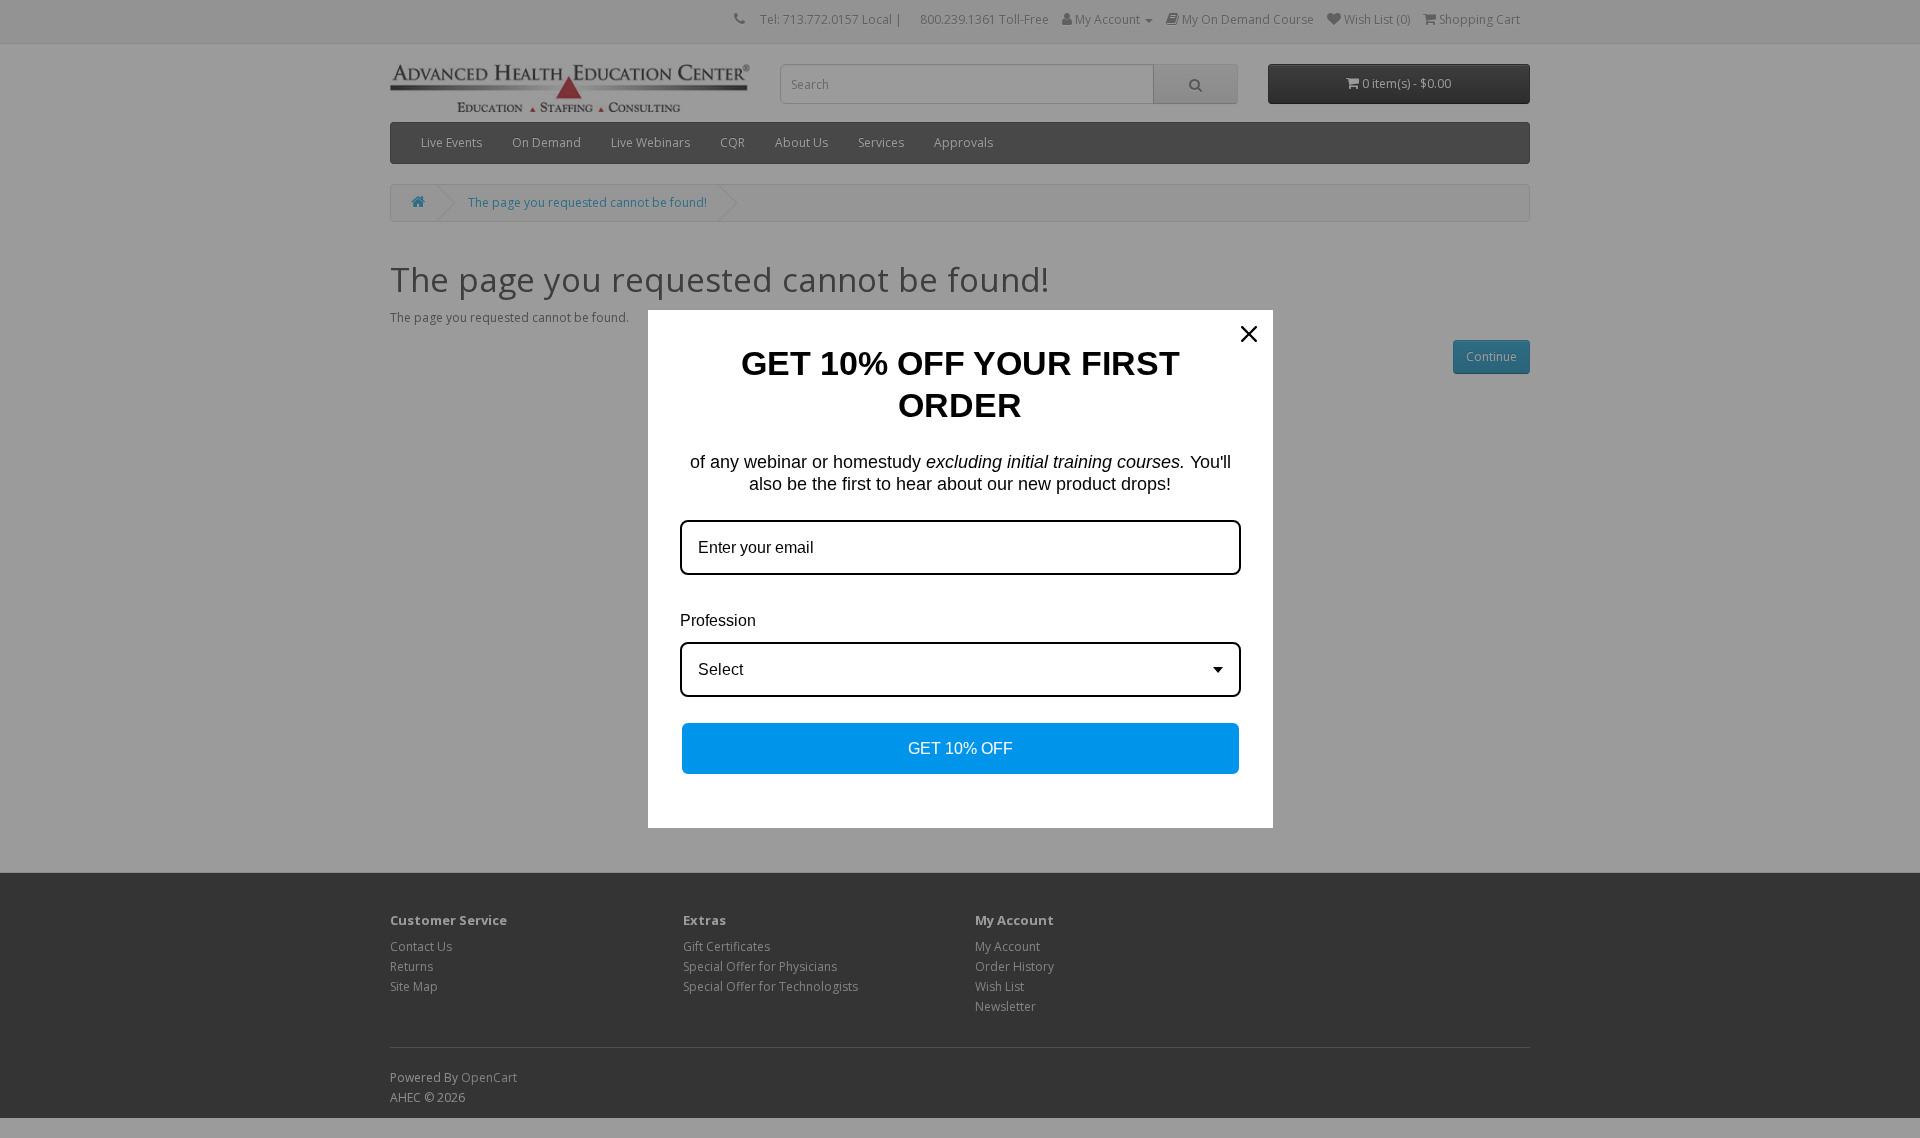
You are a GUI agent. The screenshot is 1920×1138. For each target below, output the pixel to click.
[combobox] (960, 669)
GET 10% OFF (960, 748)
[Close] (1249, 334)
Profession (718, 620)
